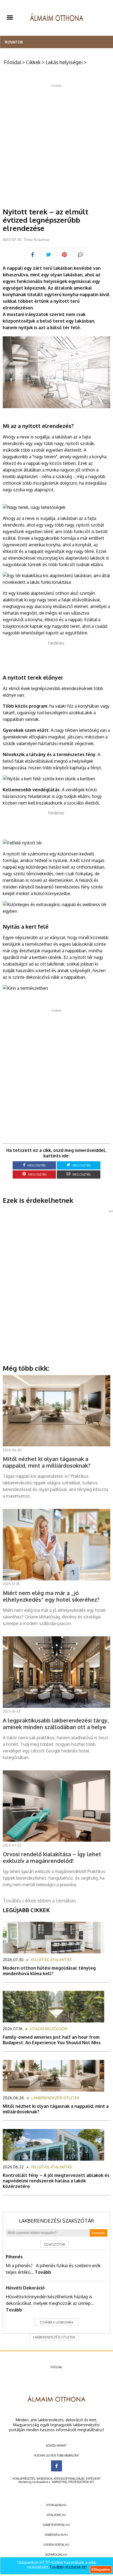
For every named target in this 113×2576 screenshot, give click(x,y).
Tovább (43, 2272)
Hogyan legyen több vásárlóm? (56, 2455)
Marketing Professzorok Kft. (73, 2482)
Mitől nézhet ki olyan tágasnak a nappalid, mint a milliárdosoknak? (56, 2109)
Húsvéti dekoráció (25, 2288)
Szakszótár (55, 2244)
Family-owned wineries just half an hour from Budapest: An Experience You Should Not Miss (52, 2040)
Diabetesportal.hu (56, 2525)
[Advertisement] (56, 144)
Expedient (93, 2479)
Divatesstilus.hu (56, 2535)
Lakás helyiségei (64, 62)
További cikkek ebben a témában (39, 1901)
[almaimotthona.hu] (57, 18)
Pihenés (14, 2257)
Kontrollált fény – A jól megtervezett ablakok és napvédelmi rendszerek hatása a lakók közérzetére (56, 2181)
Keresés (98, 2233)
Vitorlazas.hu (56, 2505)
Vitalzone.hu (56, 2515)
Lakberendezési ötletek (54, 2337)
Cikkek (33, 62)
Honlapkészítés (24, 2479)
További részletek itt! (68, 2567)
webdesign (44, 2479)
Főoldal (12, 62)
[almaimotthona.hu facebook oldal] (56, 2466)
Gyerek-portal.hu (56, 2545)
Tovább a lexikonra (56, 2322)
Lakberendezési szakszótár (56, 2221)
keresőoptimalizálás (69, 2479)
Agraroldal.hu (56, 2555)
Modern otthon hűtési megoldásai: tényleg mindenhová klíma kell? (49, 1971)
